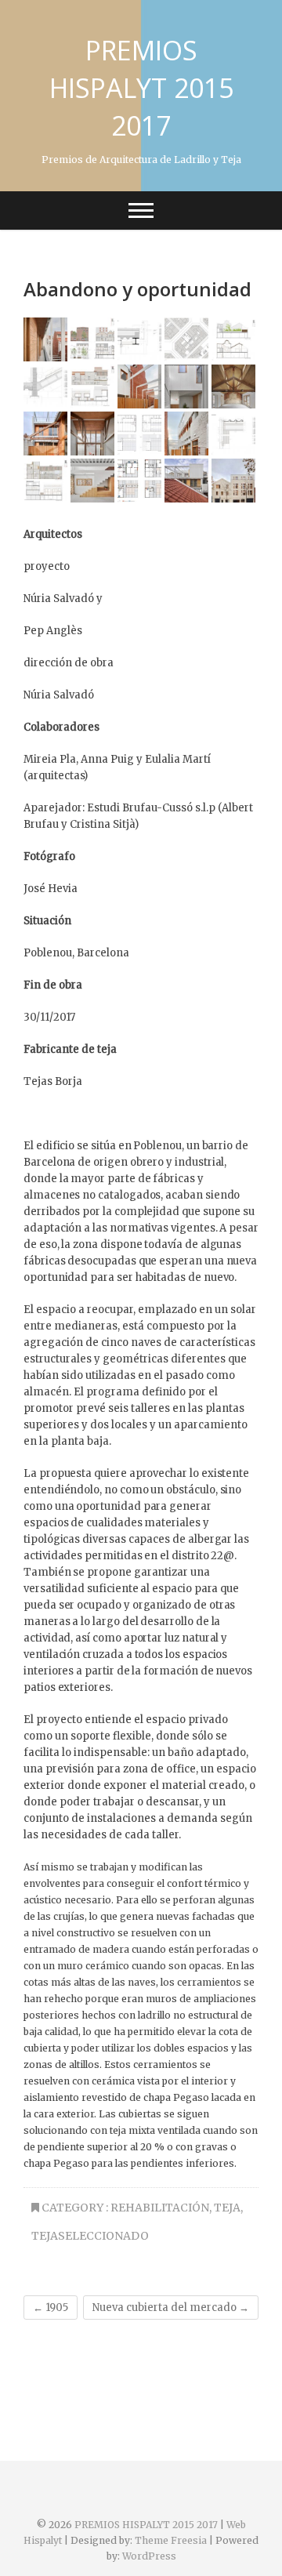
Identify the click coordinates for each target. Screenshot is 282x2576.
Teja (227, 2208)
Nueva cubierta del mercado (171, 2308)
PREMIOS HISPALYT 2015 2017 (141, 88)
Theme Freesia (171, 2540)
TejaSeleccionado (90, 2236)
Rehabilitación (160, 2208)
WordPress (149, 2556)
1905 (51, 2308)
